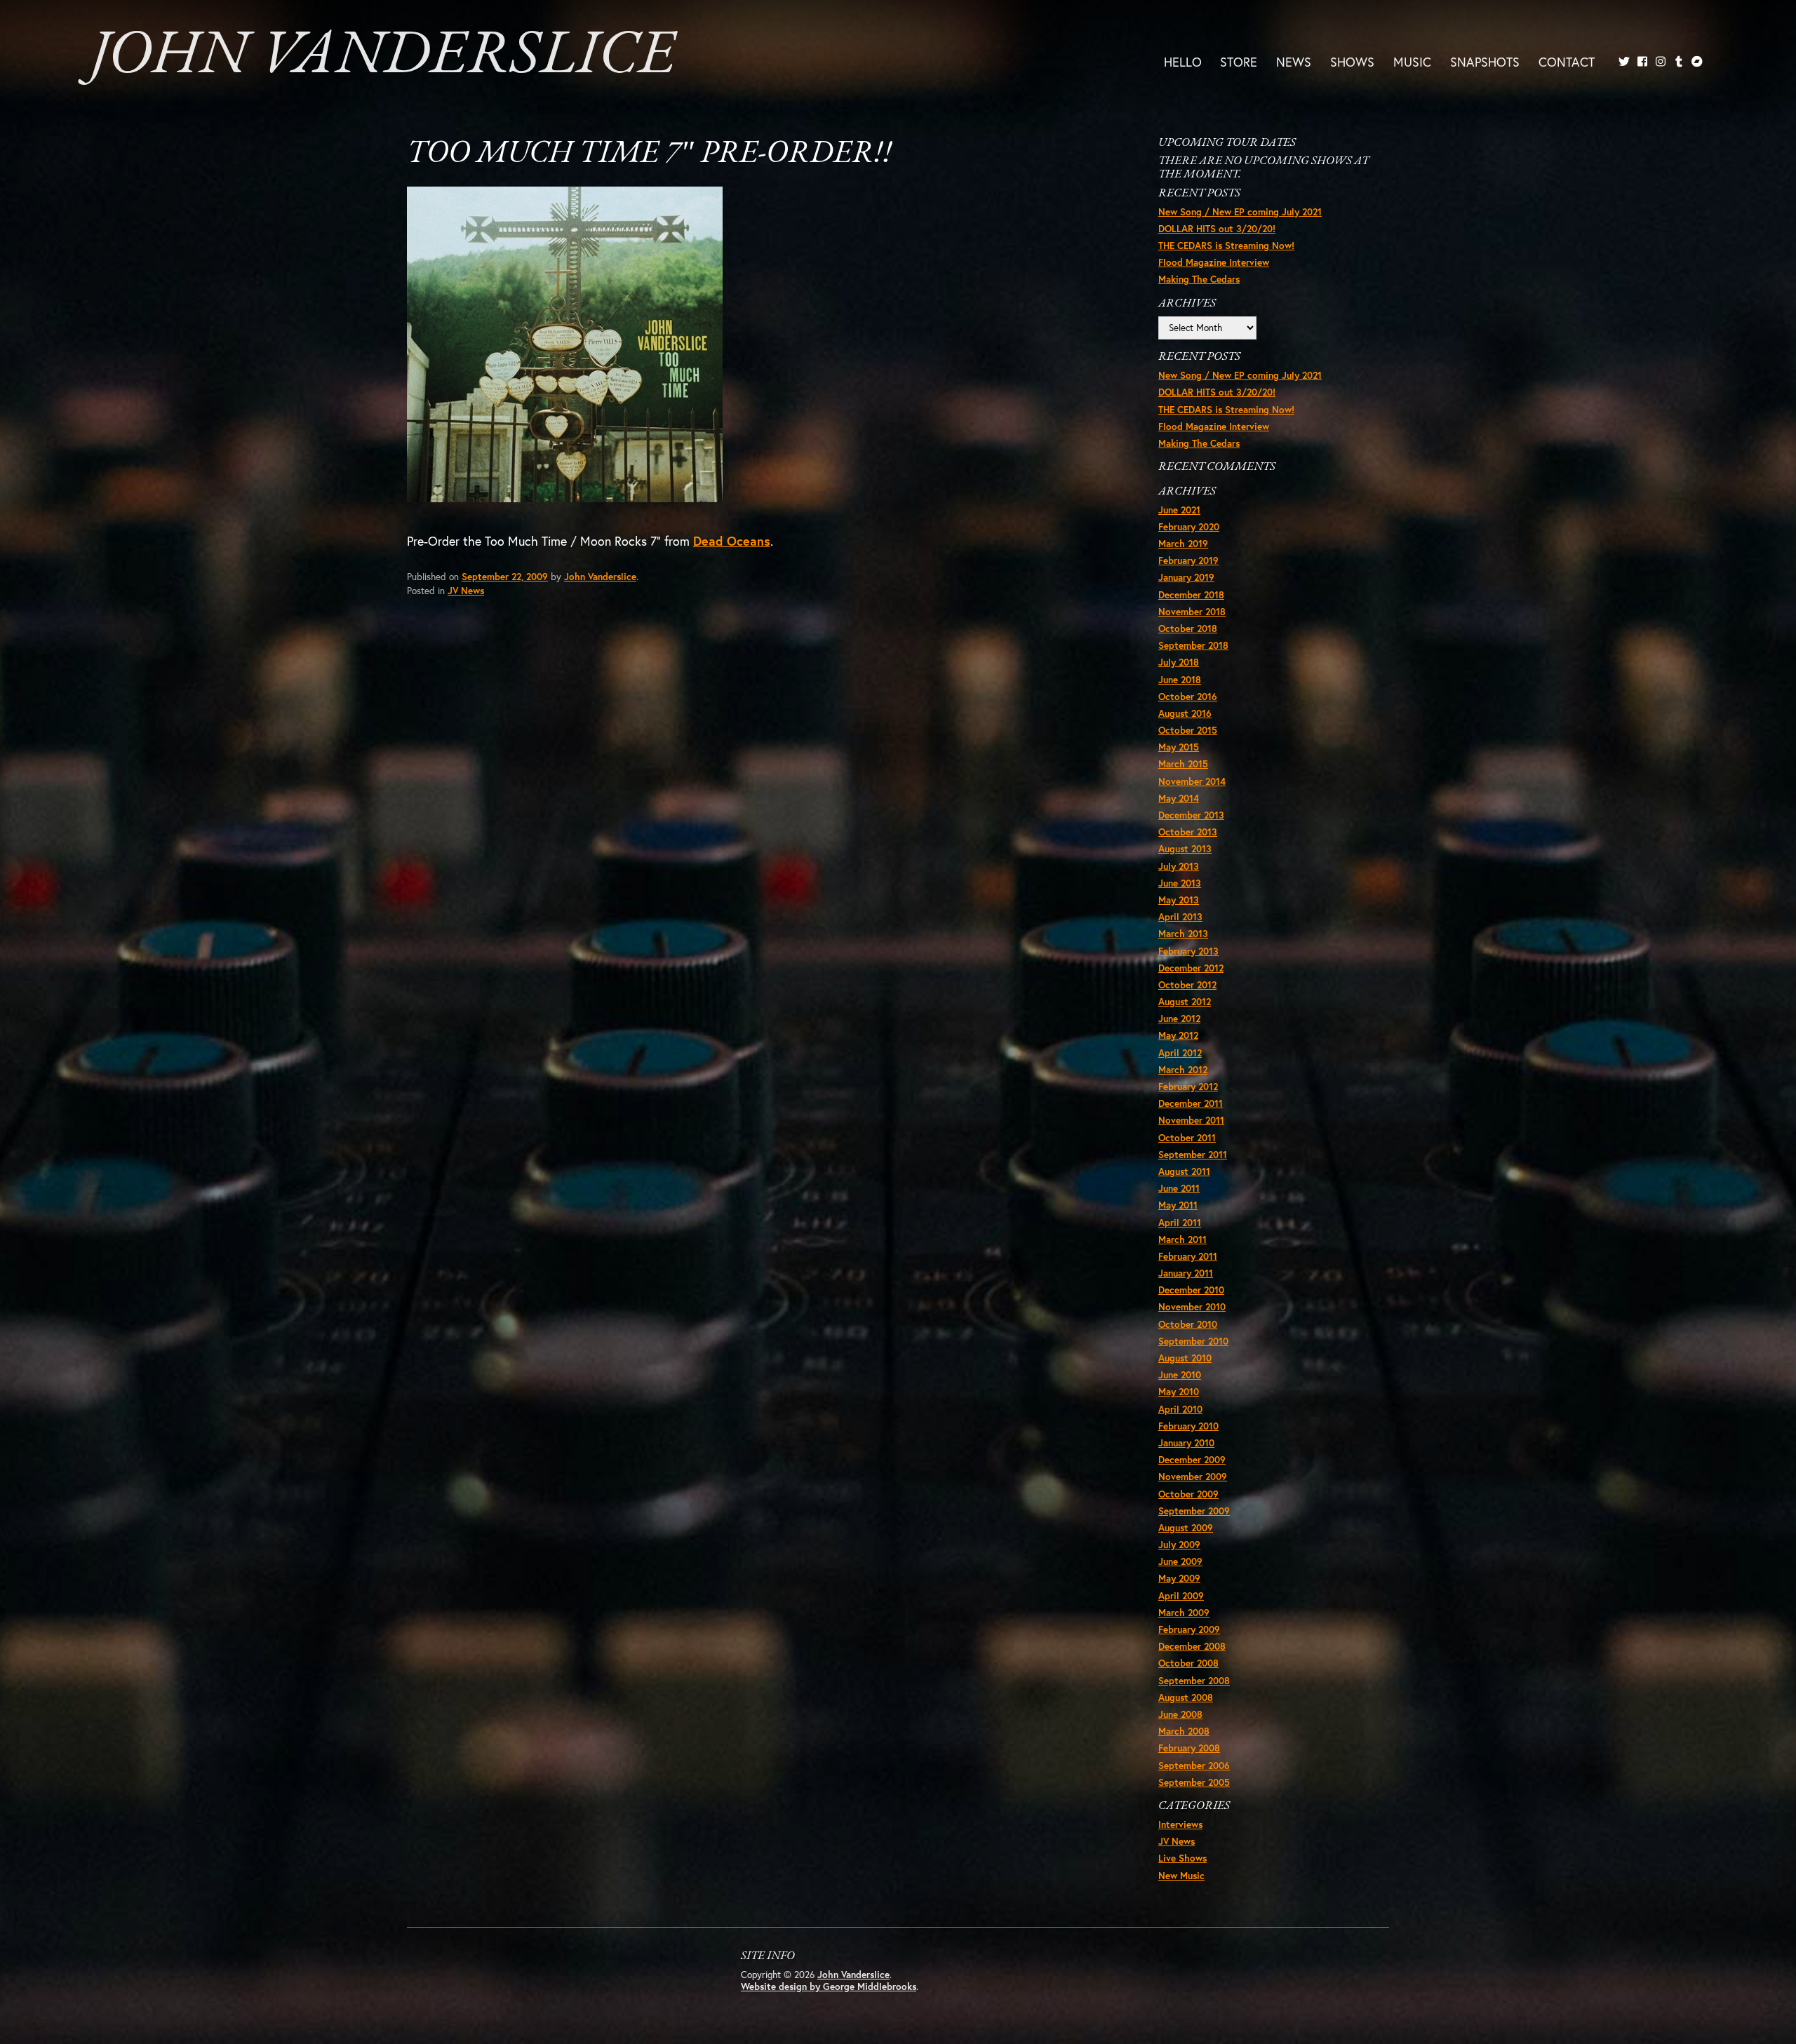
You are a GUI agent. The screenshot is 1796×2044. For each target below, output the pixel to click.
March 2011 (1182, 1239)
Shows (1352, 62)
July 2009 (1179, 1545)
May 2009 (1179, 1578)
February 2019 (1188, 560)
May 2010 (1179, 1392)
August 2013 (1185, 849)
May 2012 (1178, 1035)
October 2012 (1187, 985)
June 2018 (1180, 680)
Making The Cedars (1199, 279)
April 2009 (1181, 1596)
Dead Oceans (732, 541)
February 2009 (1189, 1629)
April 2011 (1180, 1223)
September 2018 (1193, 645)
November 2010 (1192, 1307)
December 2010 (1191, 1290)
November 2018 (1192, 612)
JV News (466, 591)
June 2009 (1180, 1561)
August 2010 (1185, 1358)
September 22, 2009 (505, 577)
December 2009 (1192, 1460)
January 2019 (1186, 577)
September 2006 (1194, 1766)
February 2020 (1189, 527)
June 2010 (1180, 1375)
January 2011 (1186, 1273)
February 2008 (1189, 1748)
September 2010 (1193, 1341)
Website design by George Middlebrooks (829, 1986)
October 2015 (1188, 730)
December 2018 (1191, 595)
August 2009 (1186, 1528)
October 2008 (1188, 1663)
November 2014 (1192, 781)
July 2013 (1179, 866)
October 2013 (1188, 832)
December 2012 (1191, 968)
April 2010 (1180, 1409)
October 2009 (1188, 1494)
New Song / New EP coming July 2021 (1240, 212)
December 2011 (1191, 1103)
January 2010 (1186, 1443)
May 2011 (1178, 1205)
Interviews (1180, 1824)
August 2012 (1185, 1002)
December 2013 (1191, 815)
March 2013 (1183, 934)
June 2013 (1180, 883)
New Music (1181, 1876)
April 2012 (1180, 1053)
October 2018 (1188, 628)
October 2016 (1188, 697)
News (1294, 62)
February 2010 (1188, 1426)
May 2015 (1179, 747)
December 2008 (1192, 1646)
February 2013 (1188, 951)
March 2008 (1184, 1731)
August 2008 (1186, 1697)
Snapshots (1485, 62)
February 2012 (1188, 1087)
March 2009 (1184, 1613)
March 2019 (1183, 544)
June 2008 (1180, 1714)
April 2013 (1180, 917)
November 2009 (1193, 1477)
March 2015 (1183, 764)
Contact (1567, 62)
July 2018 (1179, 662)
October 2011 (1187, 1138)
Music (1412, 62)
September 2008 (1194, 1681)
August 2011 (1184, 1171)
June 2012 (1179, 1018)
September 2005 (1194, 1782)
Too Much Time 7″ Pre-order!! (649, 154)
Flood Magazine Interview (1214, 262)
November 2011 (1191, 1120)
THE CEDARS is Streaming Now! (1226, 246)
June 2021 (1179, 510)
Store (1239, 62)
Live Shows (1182, 1858)
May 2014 (1179, 798)
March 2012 (1183, 1070)
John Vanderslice (382, 56)
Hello (1183, 62)
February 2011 (1188, 1256)
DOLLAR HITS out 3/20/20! (1217, 229)
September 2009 (1194, 1511)
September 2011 (1193, 1155)
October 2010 (1188, 1324)
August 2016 (1185, 713)
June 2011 (1179, 1188)
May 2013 (1179, 900)
